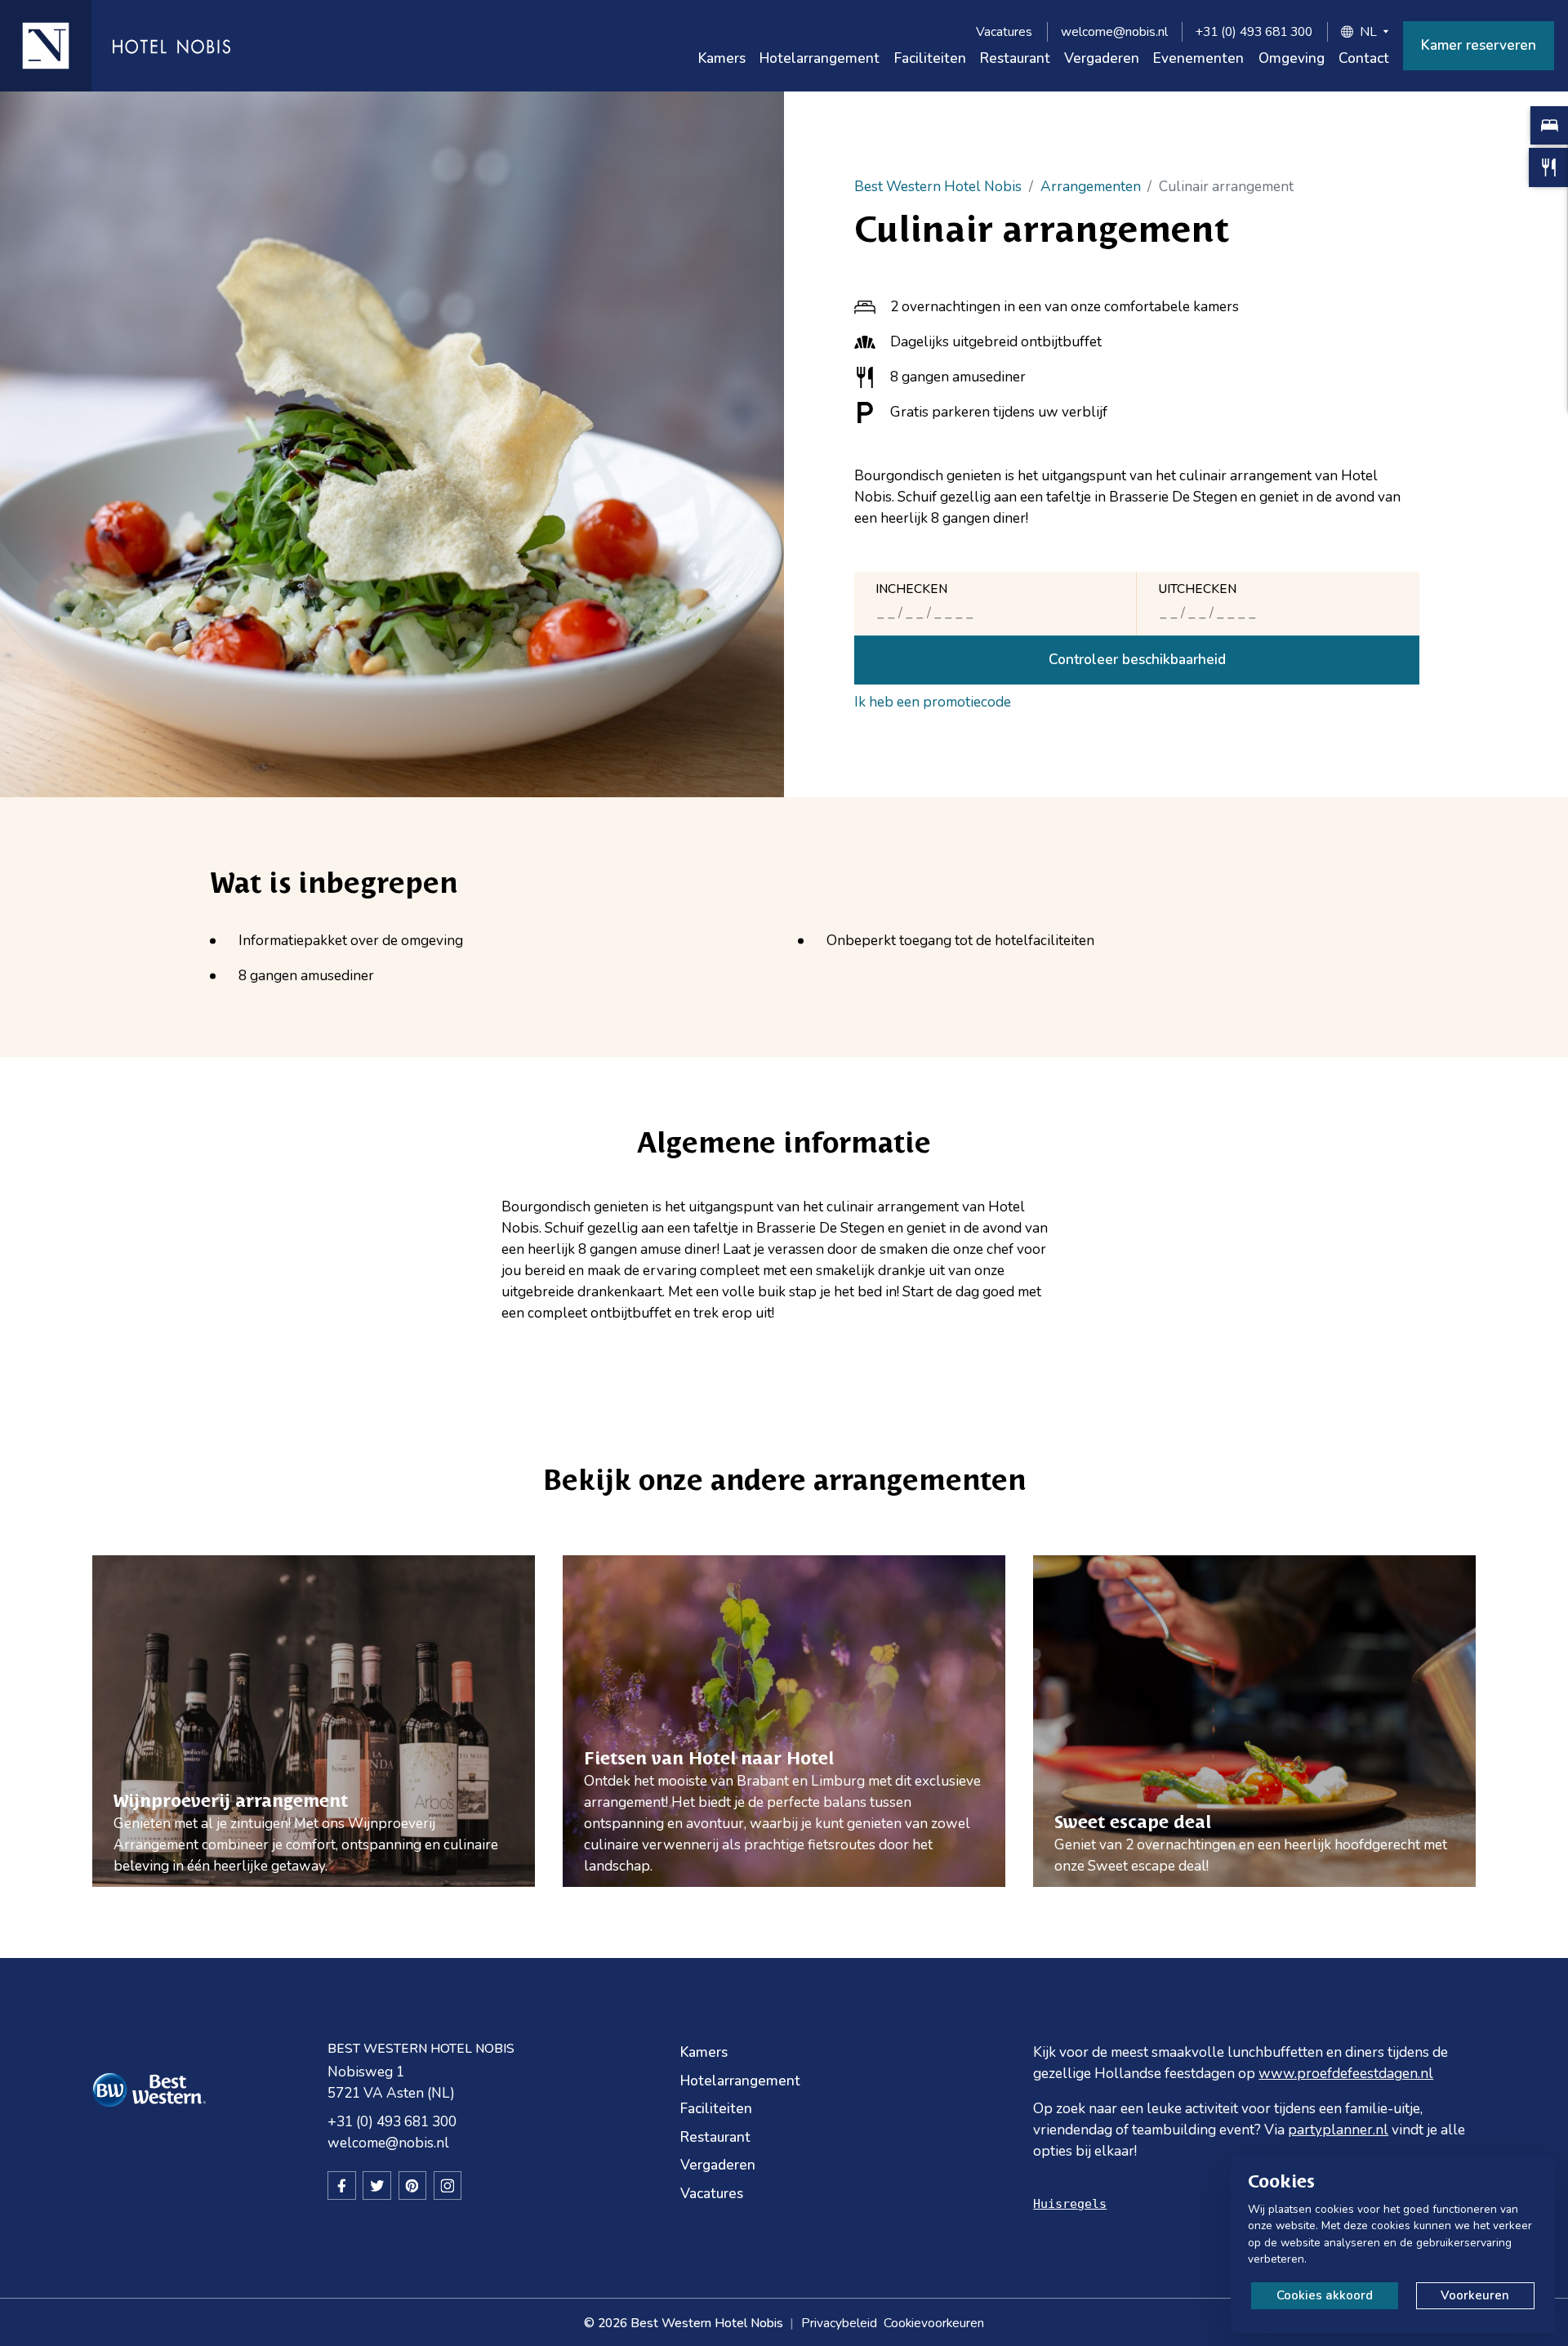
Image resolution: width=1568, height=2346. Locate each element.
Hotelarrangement (820, 58)
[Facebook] (342, 2185)
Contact (1364, 58)
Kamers (722, 58)
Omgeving (1292, 58)
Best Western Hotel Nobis (938, 187)
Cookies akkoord (1325, 2295)
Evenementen (1198, 58)
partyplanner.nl (1338, 2130)
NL (1368, 31)
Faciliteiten (930, 58)
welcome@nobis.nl (1114, 31)
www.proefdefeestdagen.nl (1346, 2074)
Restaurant (1015, 58)
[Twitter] (377, 2185)
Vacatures (1004, 31)
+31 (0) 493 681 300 (1254, 31)
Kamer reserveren (1479, 45)
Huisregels (1070, 2204)
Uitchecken (1197, 589)
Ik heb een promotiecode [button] (933, 702)
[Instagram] (448, 2185)
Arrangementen (1091, 187)
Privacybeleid (839, 2323)
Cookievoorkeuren (934, 2323)
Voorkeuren (1475, 2295)
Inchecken (911, 589)
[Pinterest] (413, 2185)
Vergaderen (1102, 58)
